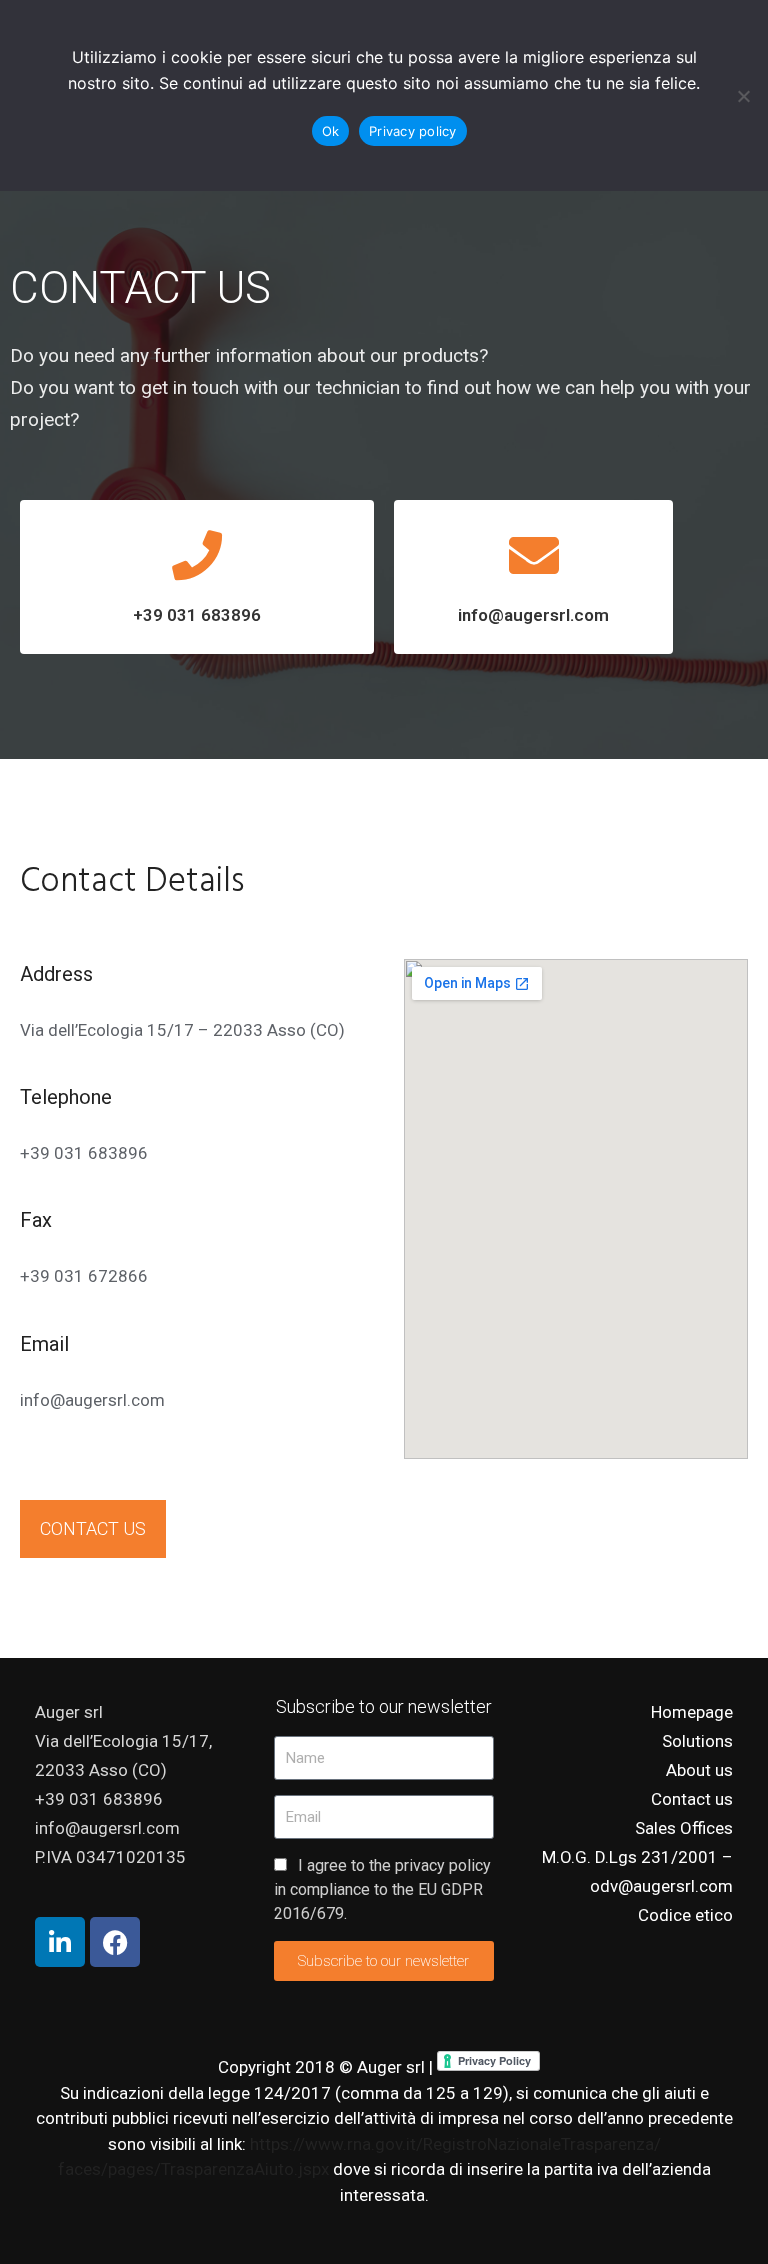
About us (699, 1770)
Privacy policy (413, 131)
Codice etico (685, 1915)
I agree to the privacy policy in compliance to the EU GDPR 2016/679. (382, 1889)
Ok (331, 131)
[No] (743, 96)
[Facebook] (115, 1942)
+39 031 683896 (197, 615)
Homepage (692, 1712)
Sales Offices (684, 1828)
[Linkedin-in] (60, 1942)
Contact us (692, 1799)
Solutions (697, 1741)
